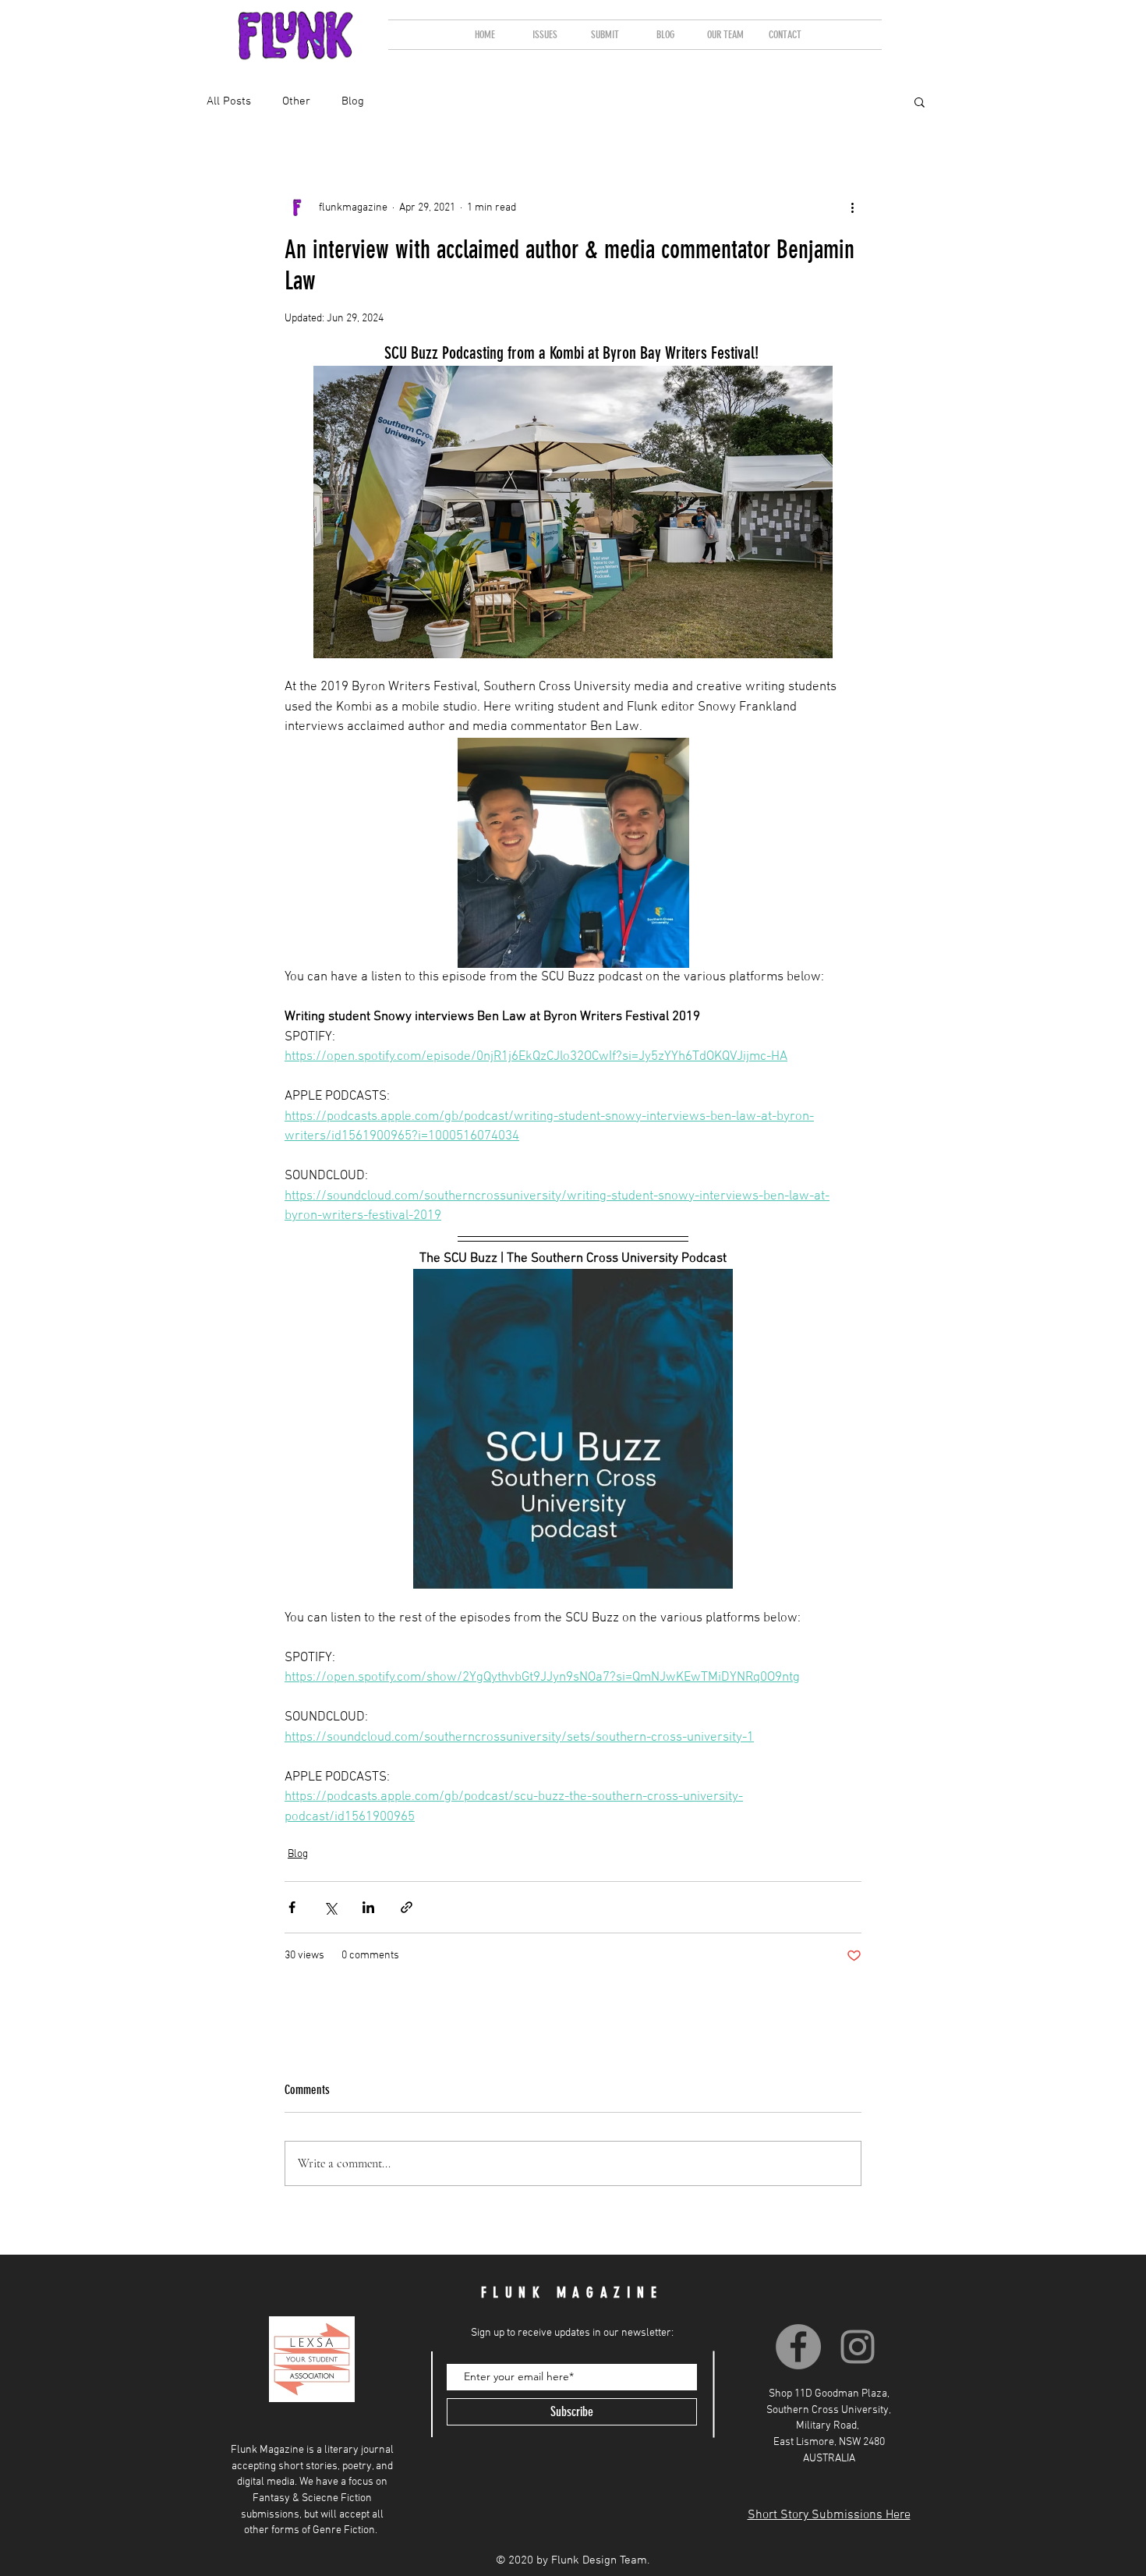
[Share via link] (407, 1907)
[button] (545, 35)
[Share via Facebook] (292, 1907)
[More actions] (852, 207)
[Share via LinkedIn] (368, 1907)
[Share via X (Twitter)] (330, 1907)
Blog (298, 1854)
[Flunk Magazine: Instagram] (858, 2347)
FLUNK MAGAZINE (572, 2293)
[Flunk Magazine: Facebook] (798, 2347)
